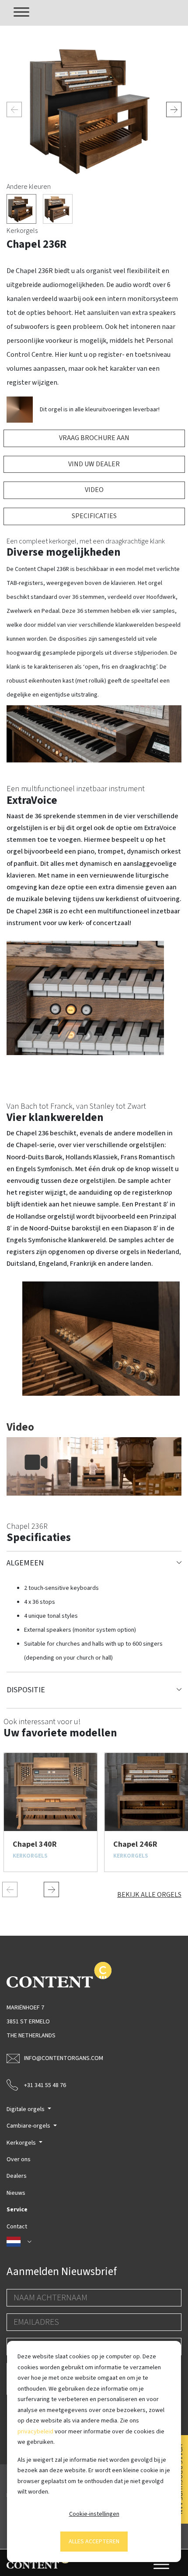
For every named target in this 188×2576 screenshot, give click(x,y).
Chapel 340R (35, 1844)
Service (17, 2210)
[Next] (174, 110)
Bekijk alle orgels (149, 1895)
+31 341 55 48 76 (45, 2085)
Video (94, 490)
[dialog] (94, 2451)
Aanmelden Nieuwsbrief (62, 2272)
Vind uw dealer (94, 464)
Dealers (17, 2176)
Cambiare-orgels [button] (29, 2126)
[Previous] (14, 110)
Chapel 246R (135, 1844)
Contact (17, 2227)
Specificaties (94, 516)
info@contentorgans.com (64, 2058)
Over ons (19, 2159)
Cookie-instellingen (94, 2514)
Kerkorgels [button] (22, 2143)
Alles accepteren (94, 2542)
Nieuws (16, 2193)
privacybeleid (35, 2432)
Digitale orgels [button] (26, 2109)
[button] (94, 2242)
